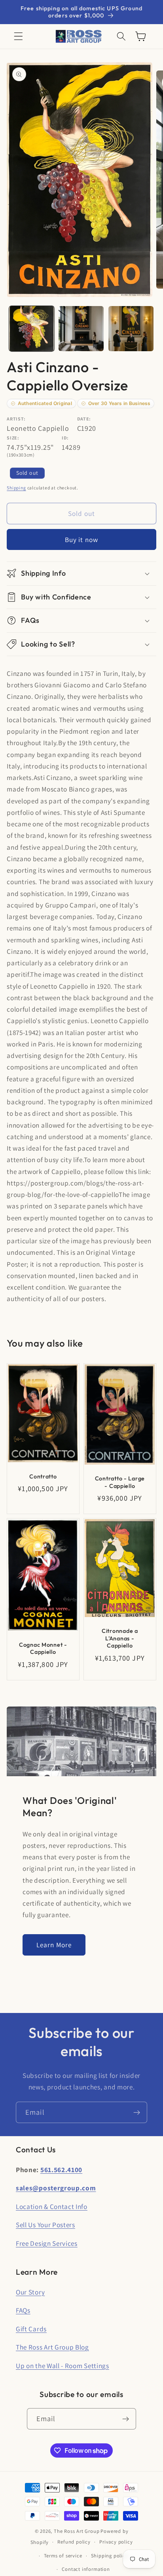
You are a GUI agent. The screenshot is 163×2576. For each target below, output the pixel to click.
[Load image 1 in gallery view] (32, 329)
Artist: (16, 419)
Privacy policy (116, 2542)
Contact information (86, 2569)
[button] (18, 37)
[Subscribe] (137, 2112)
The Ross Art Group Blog (52, 2347)
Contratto (43, 1476)
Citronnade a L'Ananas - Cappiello (120, 1638)
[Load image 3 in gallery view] (131, 329)
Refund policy (74, 2542)
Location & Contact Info (52, 2206)
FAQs (23, 2310)
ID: (65, 438)
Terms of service (63, 2556)
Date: (84, 419)
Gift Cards (31, 2329)
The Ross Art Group (77, 2531)
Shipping (16, 488)
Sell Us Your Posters (45, 2225)
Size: (13, 438)
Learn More (54, 1945)
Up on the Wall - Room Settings (63, 2366)
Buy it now (82, 539)
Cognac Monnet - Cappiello (43, 1649)
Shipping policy (110, 2556)
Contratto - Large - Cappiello (120, 1482)
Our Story (30, 2292)
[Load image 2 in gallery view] (81, 329)
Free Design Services (47, 2243)
